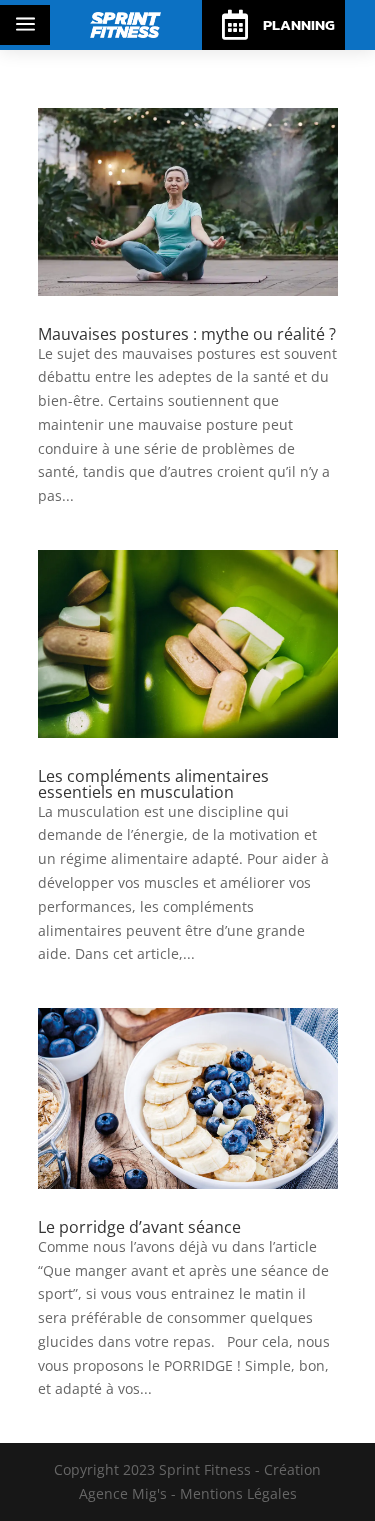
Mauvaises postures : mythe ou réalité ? (187, 334)
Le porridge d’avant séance (139, 1227)
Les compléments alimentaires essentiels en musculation (153, 784)
